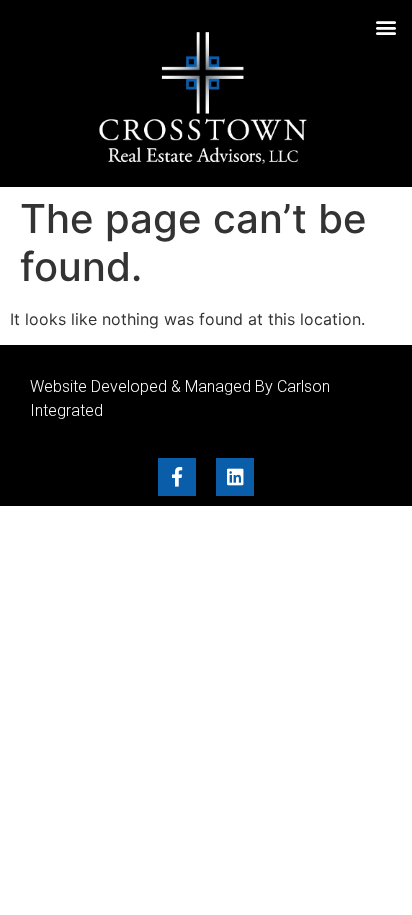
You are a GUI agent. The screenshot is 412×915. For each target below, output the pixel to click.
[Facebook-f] (177, 477)
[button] (385, 26)
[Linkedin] (235, 477)
